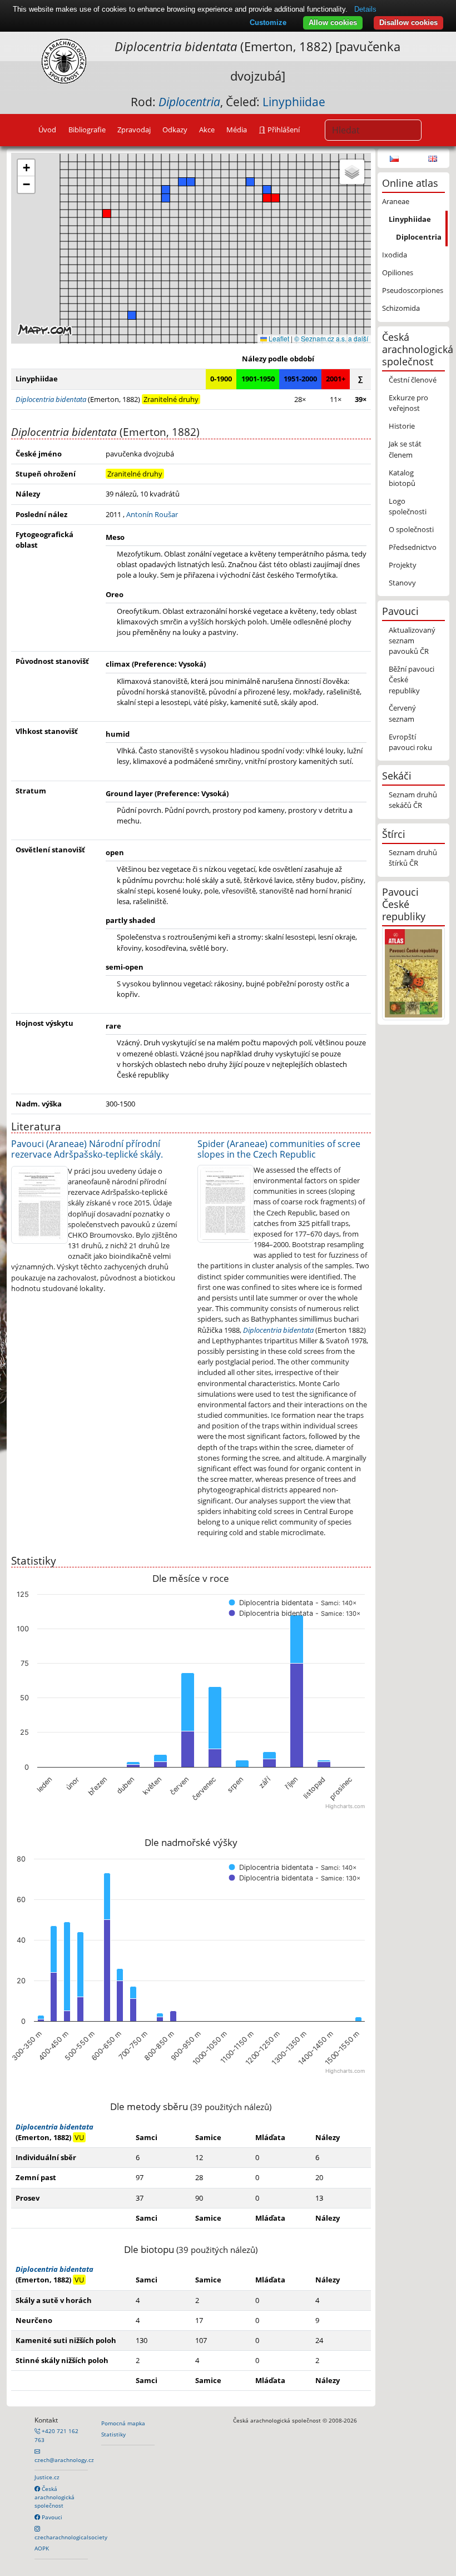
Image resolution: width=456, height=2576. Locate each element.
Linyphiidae (294, 102)
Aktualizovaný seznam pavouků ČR (412, 641)
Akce (207, 130)
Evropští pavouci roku (410, 742)
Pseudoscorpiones (413, 290)
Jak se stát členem (405, 449)
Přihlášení (283, 130)
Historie (402, 426)
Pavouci (51, 2517)
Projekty (403, 565)
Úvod (47, 130)
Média (237, 130)
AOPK (42, 2548)
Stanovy (402, 583)
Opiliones (398, 272)
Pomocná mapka (123, 2423)
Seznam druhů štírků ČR (413, 858)
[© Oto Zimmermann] (39, 1204)
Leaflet (278, 338)
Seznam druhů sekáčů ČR (413, 800)
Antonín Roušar (152, 514)
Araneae (396, 201)
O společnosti (411, 529)
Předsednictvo (413, 547)
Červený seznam (402, 713)
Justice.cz (47, 2477)
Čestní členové (413, 380)
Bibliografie (87, 130)
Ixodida (395, 255)
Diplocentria (419, 237)
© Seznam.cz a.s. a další (331, 338)
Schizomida (401, 308)
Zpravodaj (134, 130)
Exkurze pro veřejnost (408, 403)
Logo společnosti (408, 506)
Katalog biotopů (402, 478)
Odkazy (175, 130)
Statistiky (113, 2434)
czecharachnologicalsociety (71, 2537)
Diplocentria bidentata (278, 1330)
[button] (107, 214)
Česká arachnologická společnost (54, 2497)
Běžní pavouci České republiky (412, 679)
